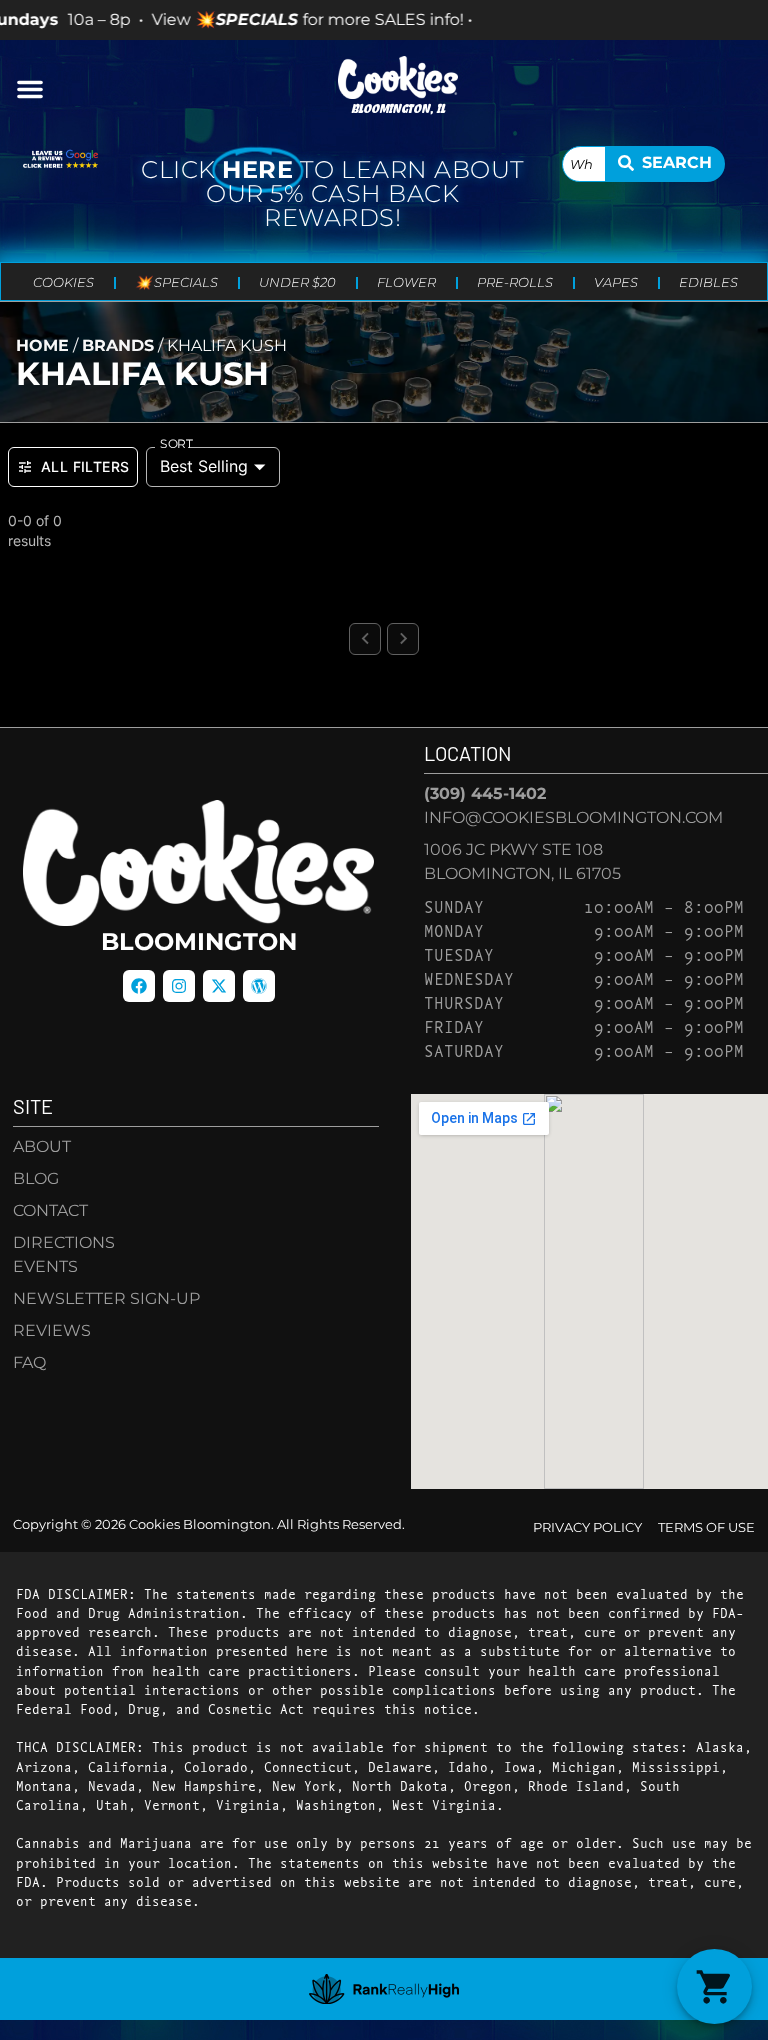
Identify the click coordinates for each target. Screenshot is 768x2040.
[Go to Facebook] (139, 986)
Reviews (52, 1330)
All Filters (85, 466)
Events (45, 1266)
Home (42, 345)
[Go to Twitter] (219, 986)
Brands (118, 345)
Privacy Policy (587, 1527)
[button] (30, 89)
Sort (176, 444)
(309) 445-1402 (485, 793)
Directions (64, 1242)
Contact (50, 1210)
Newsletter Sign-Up (106, 1298)
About (42, 1146)
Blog (36, 1178)
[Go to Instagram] (179, 986)
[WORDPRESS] (259, 986)
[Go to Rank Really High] (384, 1989)
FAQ (29, 1362)
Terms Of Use (706, 1527)
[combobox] (584, 164)
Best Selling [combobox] (204, 466)
